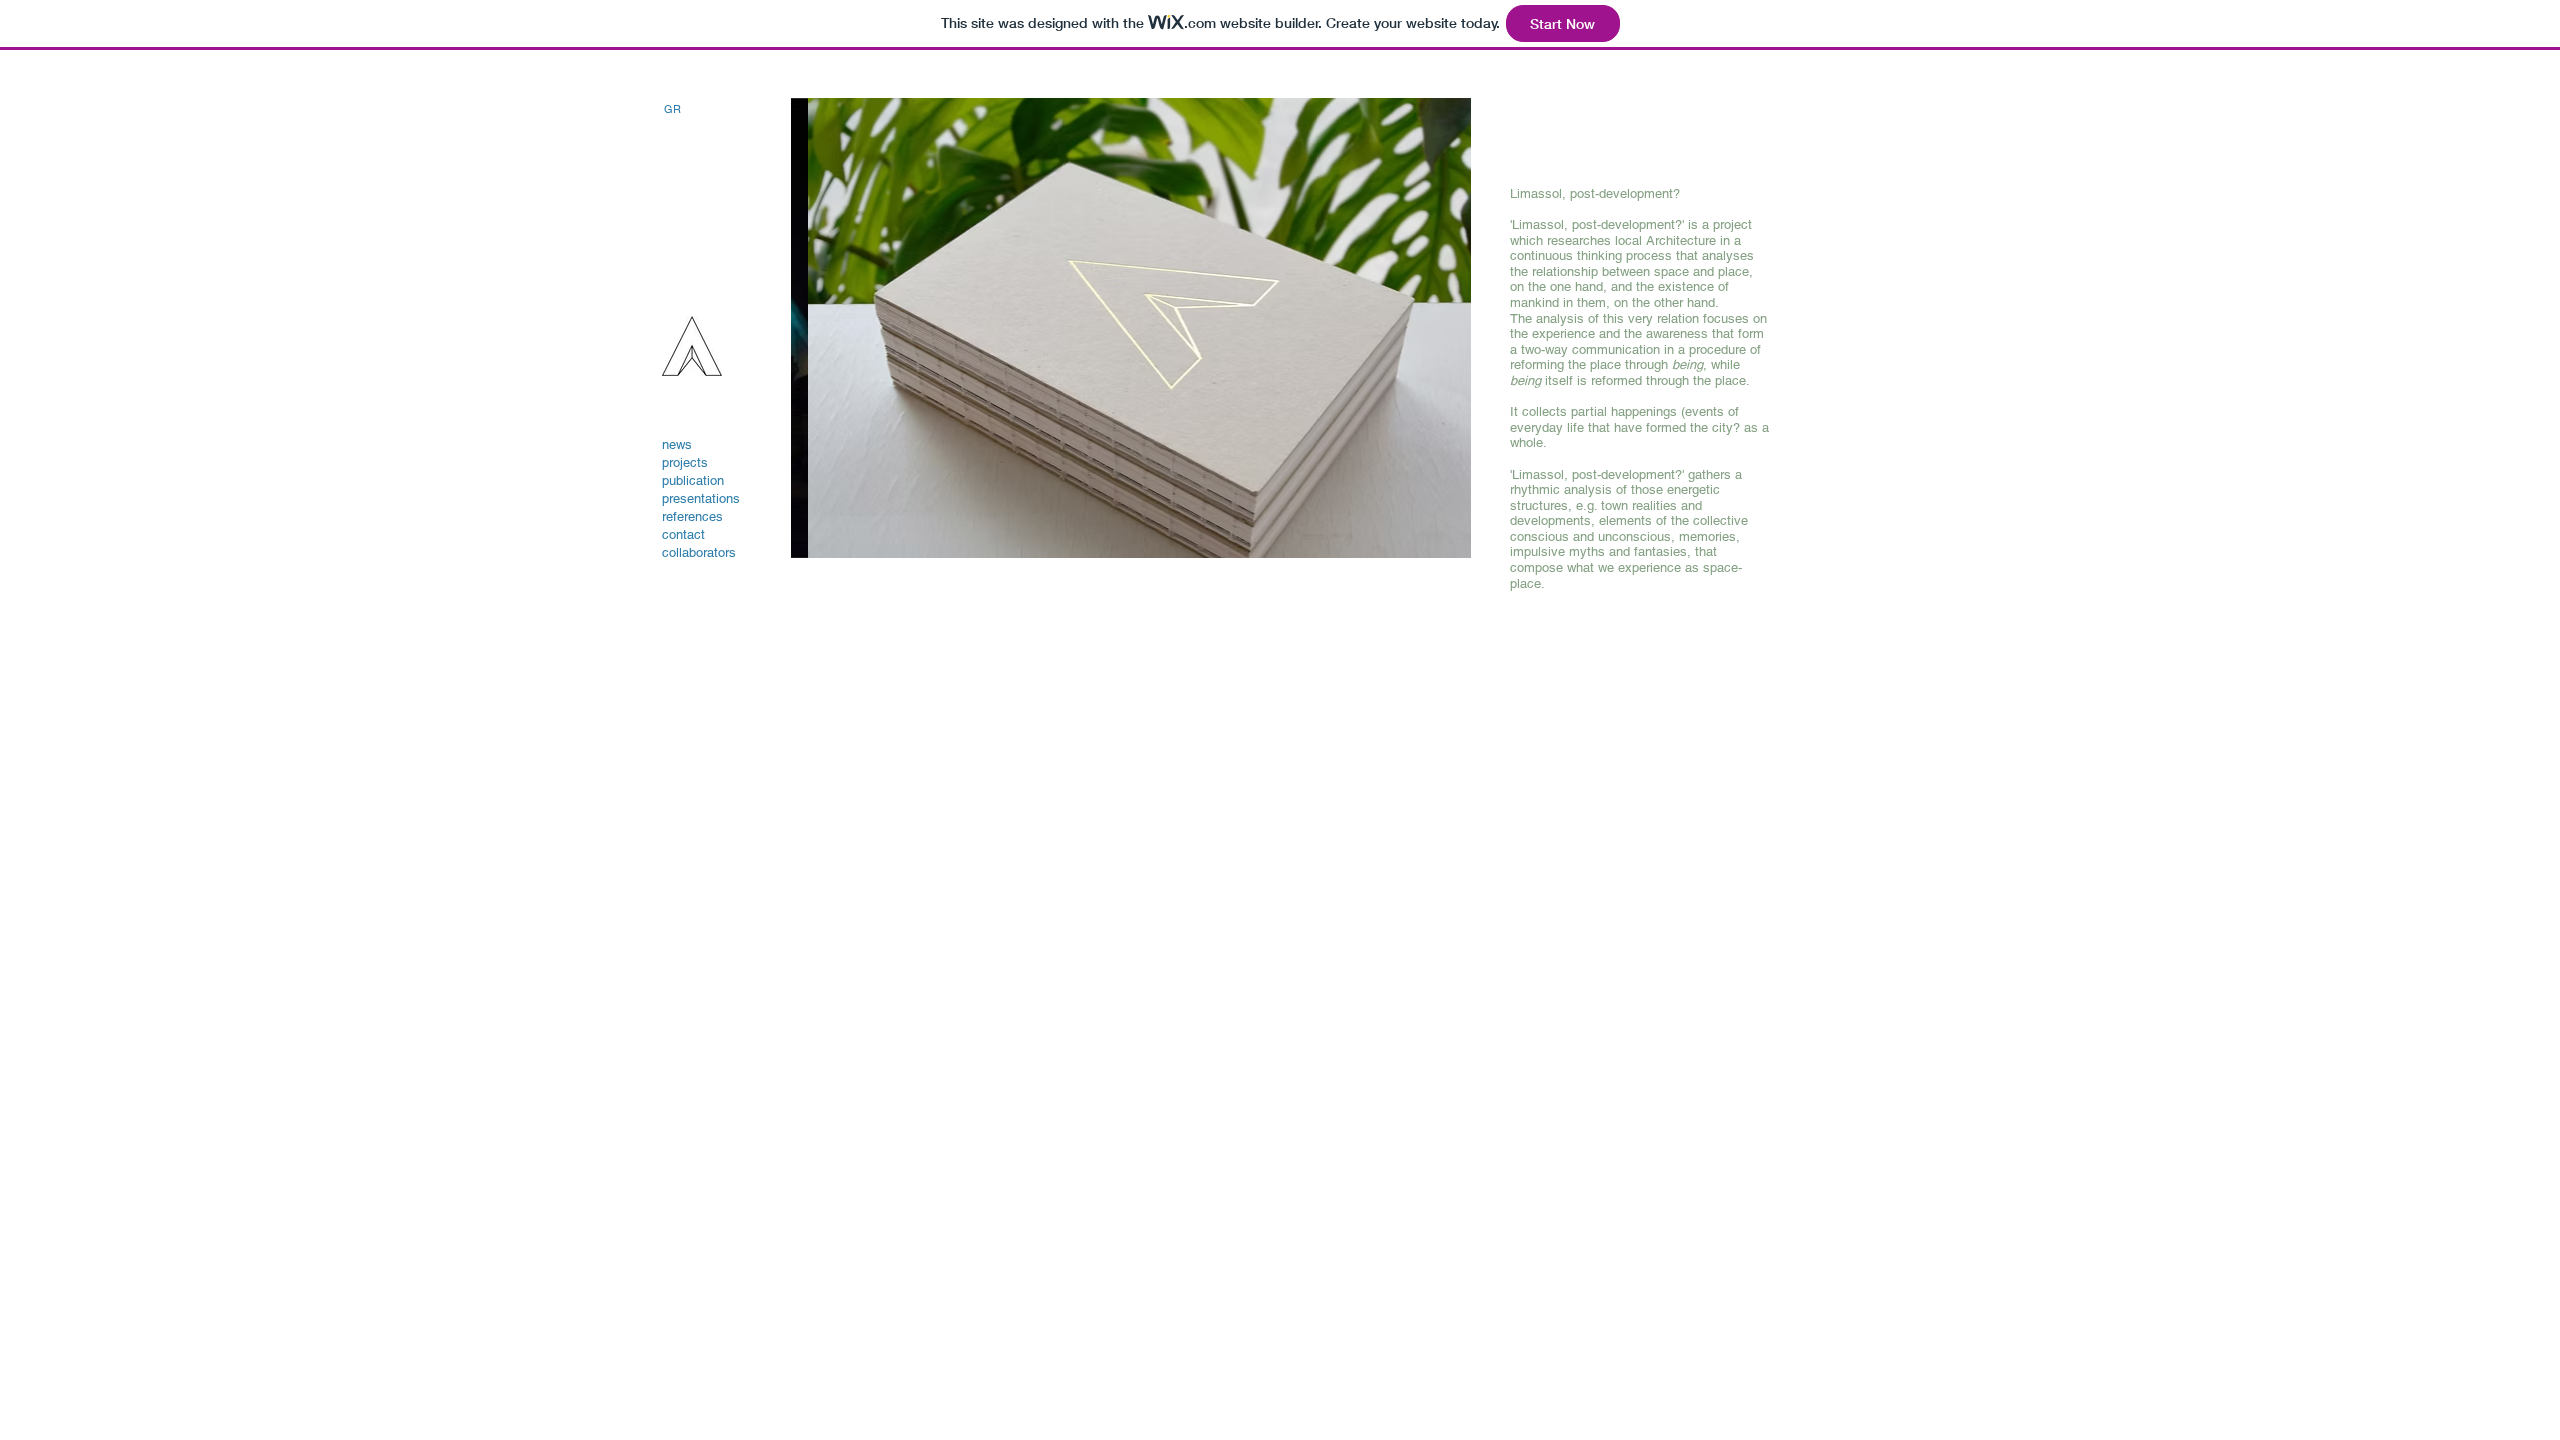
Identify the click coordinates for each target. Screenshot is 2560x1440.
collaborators (699, 552)
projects (685, 462)
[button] (1131, 328)
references (692, 516)
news (677, 444)
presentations (701, 498)
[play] (1422, 540)
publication (693, 480)
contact (683, 534)
